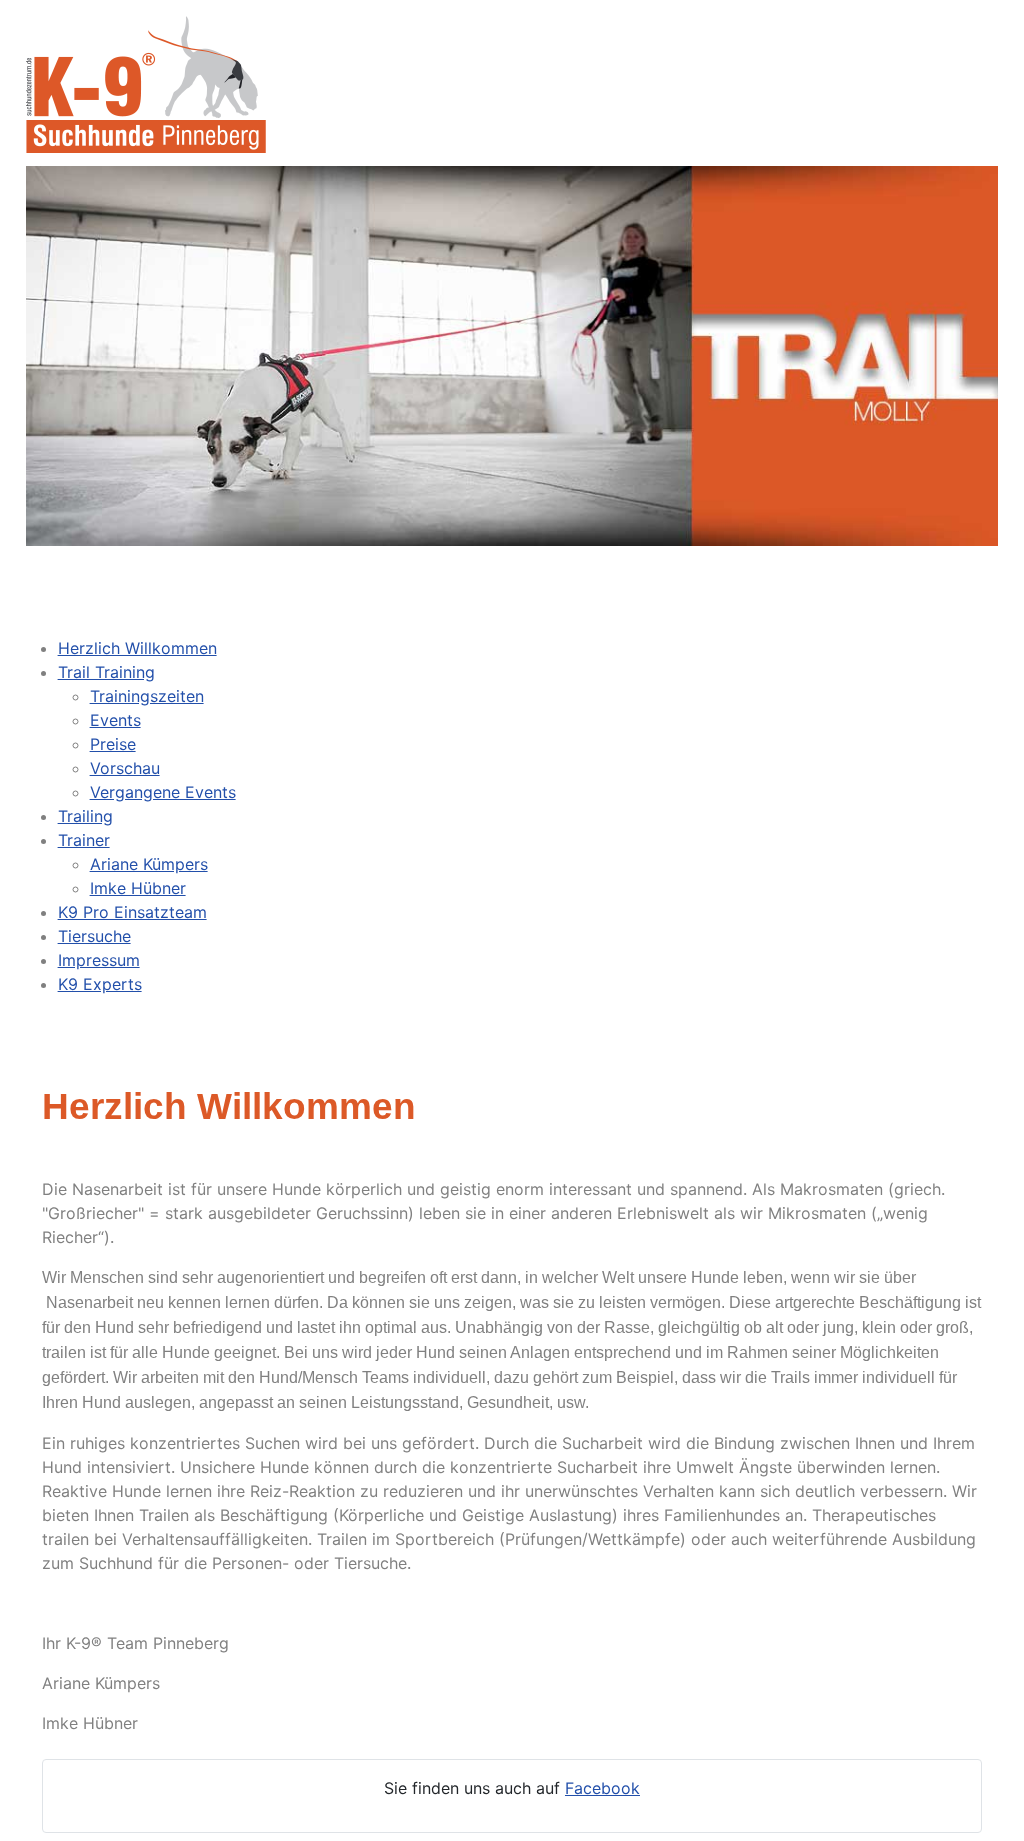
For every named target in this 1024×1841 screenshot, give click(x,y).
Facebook (602, 1788)
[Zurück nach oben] (989, 1804)
